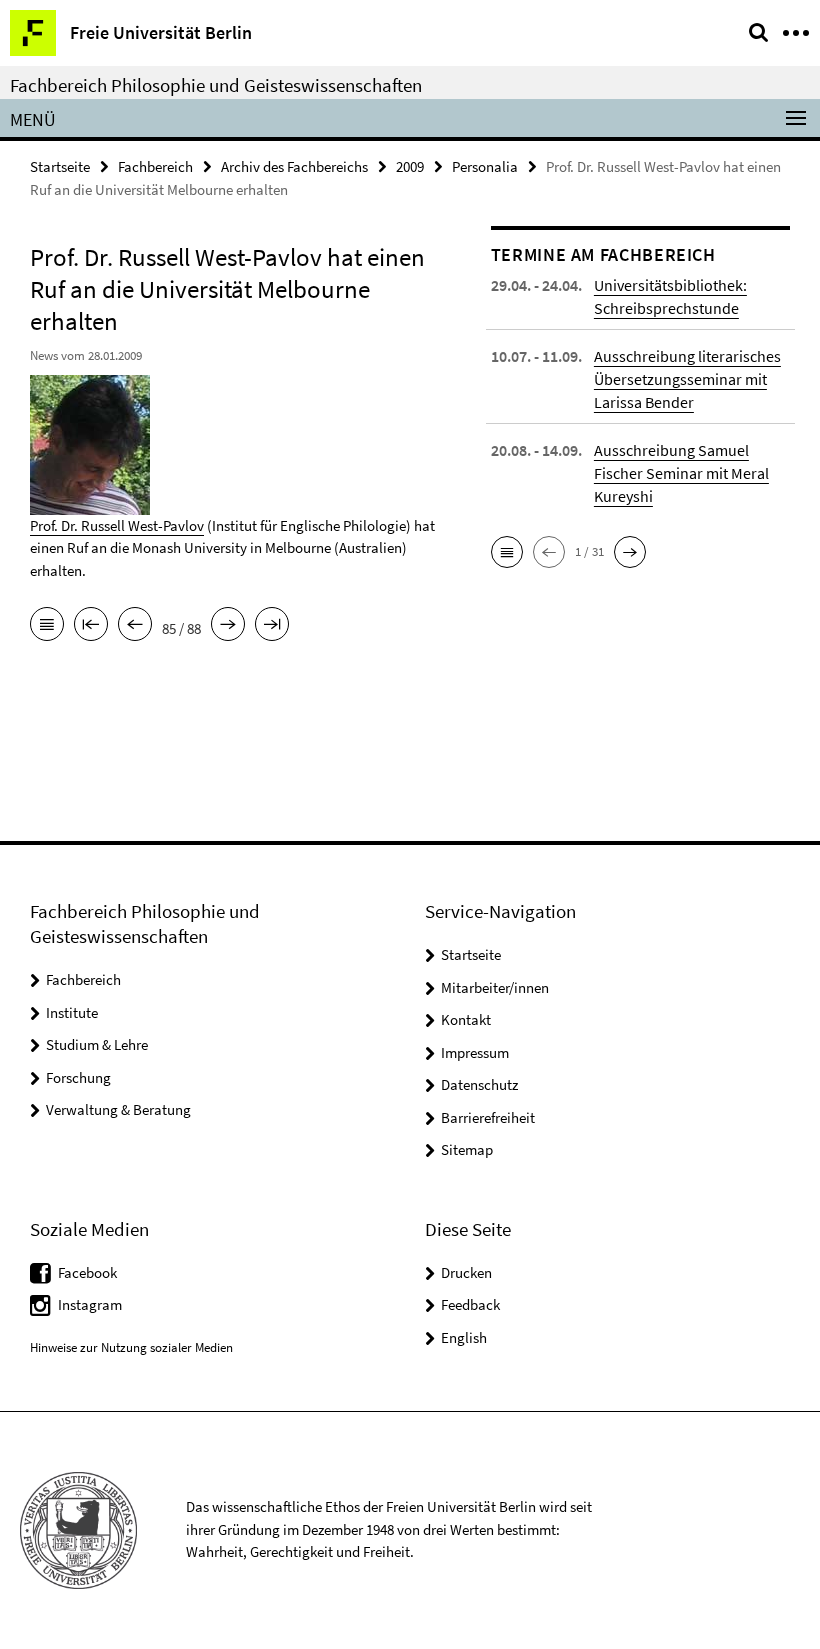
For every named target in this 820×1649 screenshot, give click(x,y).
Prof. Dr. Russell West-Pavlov (117, 525)
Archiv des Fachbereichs (294, 166)
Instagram (90, 1304)
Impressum (475, 1052)
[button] (507, 552)
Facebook (87, 1272)
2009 (410, 166)
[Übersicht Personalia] (47, 626)
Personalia (485, 166)
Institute (72, 1012)
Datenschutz (479, 1084)
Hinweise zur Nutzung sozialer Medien (131, 1347)
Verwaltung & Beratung (118, 1109)
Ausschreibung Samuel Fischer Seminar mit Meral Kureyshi (681, 473)
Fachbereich (155, 166)
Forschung (78, 1077)
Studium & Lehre (97, 1044)
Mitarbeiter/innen (495, 987)
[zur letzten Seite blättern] (272, 626)
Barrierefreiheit (488, 1117)
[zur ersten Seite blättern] (91, 626)
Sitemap (467, 1149)
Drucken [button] (466, 1272)
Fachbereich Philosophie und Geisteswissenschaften (216, 85)
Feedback (470, 1304)
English (464, 1337)
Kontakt (466, 1019)
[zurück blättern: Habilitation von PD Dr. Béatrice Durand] (135, 626)
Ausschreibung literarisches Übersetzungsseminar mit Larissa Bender (687, 379)
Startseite (60, 166)
